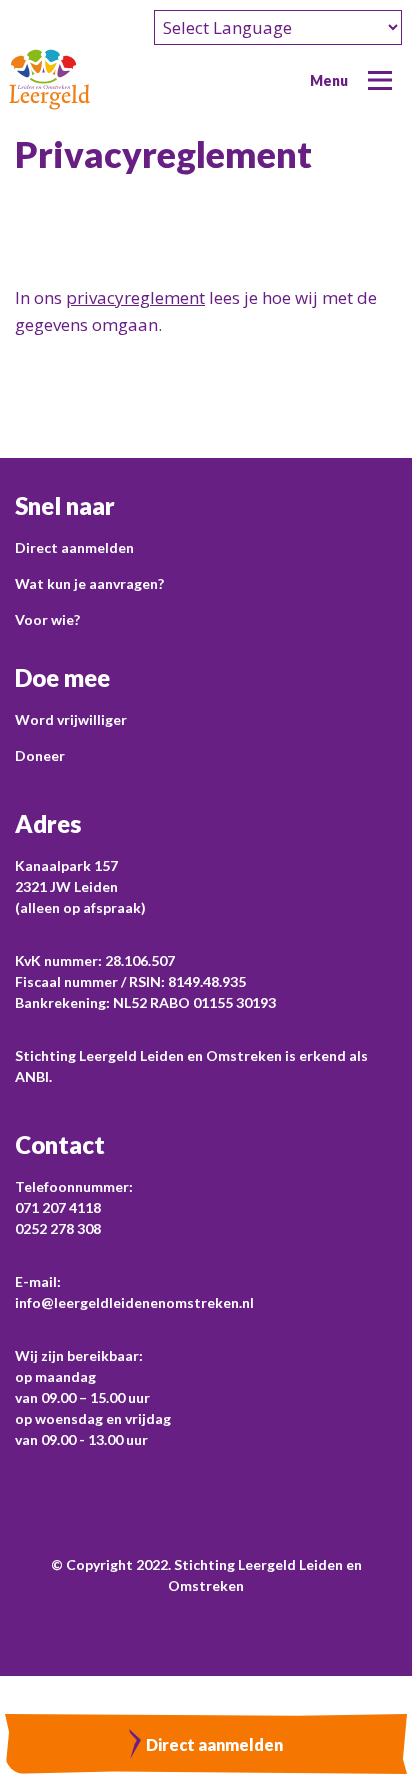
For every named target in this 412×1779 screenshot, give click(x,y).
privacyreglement (135, 297)
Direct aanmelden (74, 547)
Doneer (40, 755)
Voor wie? (47, 619)
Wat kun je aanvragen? (89, 583)
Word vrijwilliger (71, 719)
